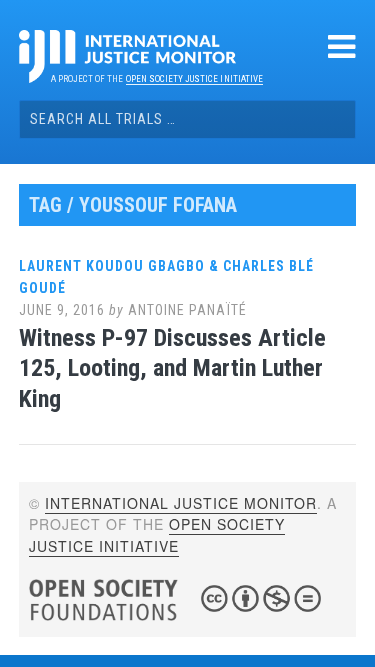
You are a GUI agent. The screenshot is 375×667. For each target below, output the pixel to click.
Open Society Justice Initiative (194, 79)
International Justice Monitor (181, 503)
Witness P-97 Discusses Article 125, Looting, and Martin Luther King (172, 369)
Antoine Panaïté (187, 310)
